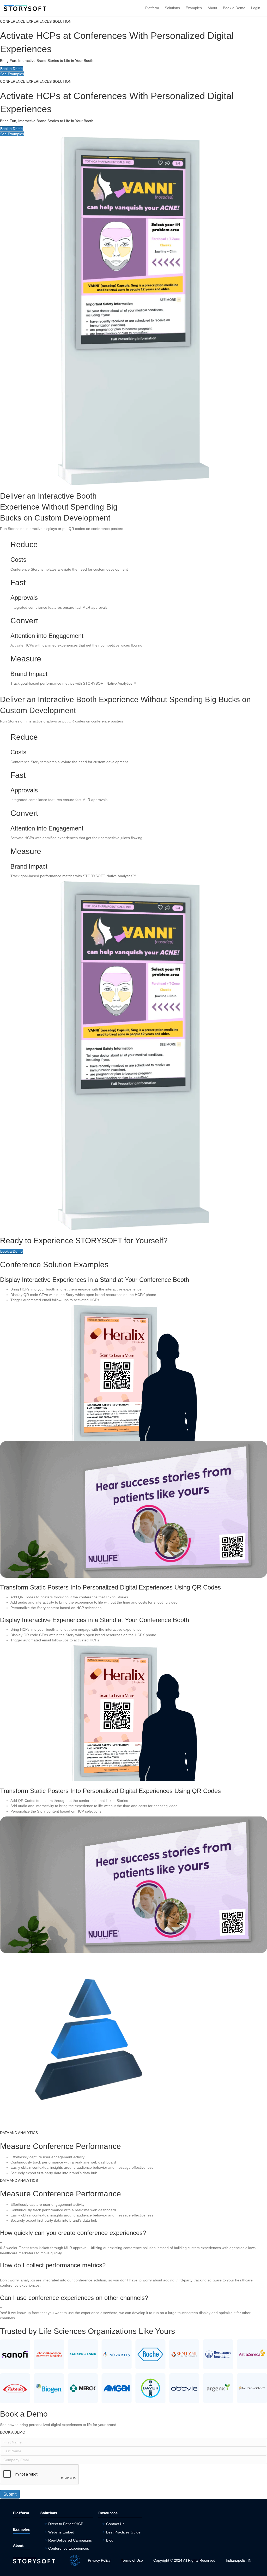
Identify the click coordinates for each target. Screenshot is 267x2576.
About (212, 8)
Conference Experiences (69, 2548)
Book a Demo (234, 8)
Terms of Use (132, 2560)
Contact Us (115, 2524)
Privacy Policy (99, 2560)
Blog (110, 2540)
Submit (10, 2494)
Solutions (172, 8)
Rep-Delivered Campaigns (70, 2540)
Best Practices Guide (123, 2532)
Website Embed (61, 2532)
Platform (152, 8)
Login (256, 8)
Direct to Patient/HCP (66, 2524)
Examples (194, 8)
